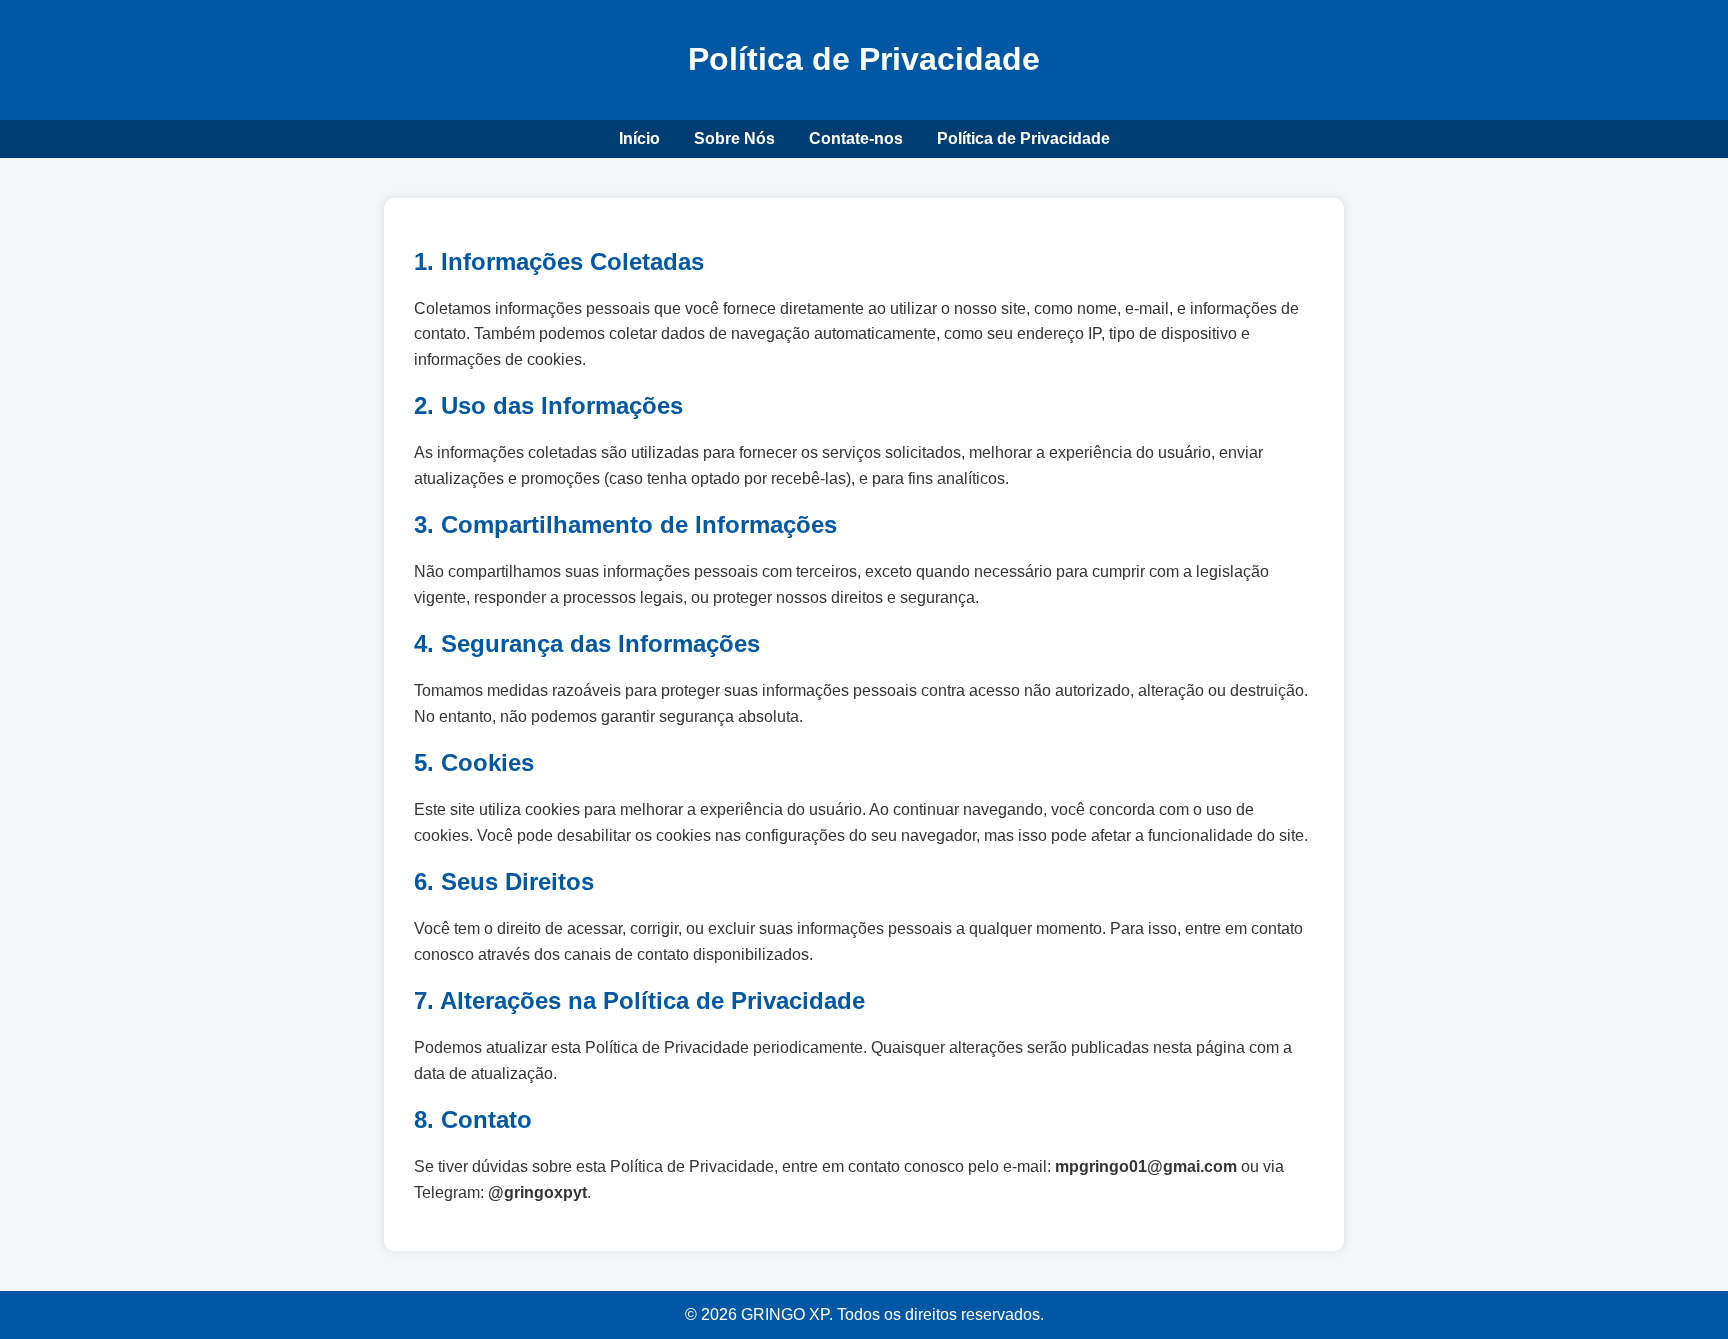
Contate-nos (856, 138)
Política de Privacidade (1023, 138)
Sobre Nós (734, 138)
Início (639, 138)
